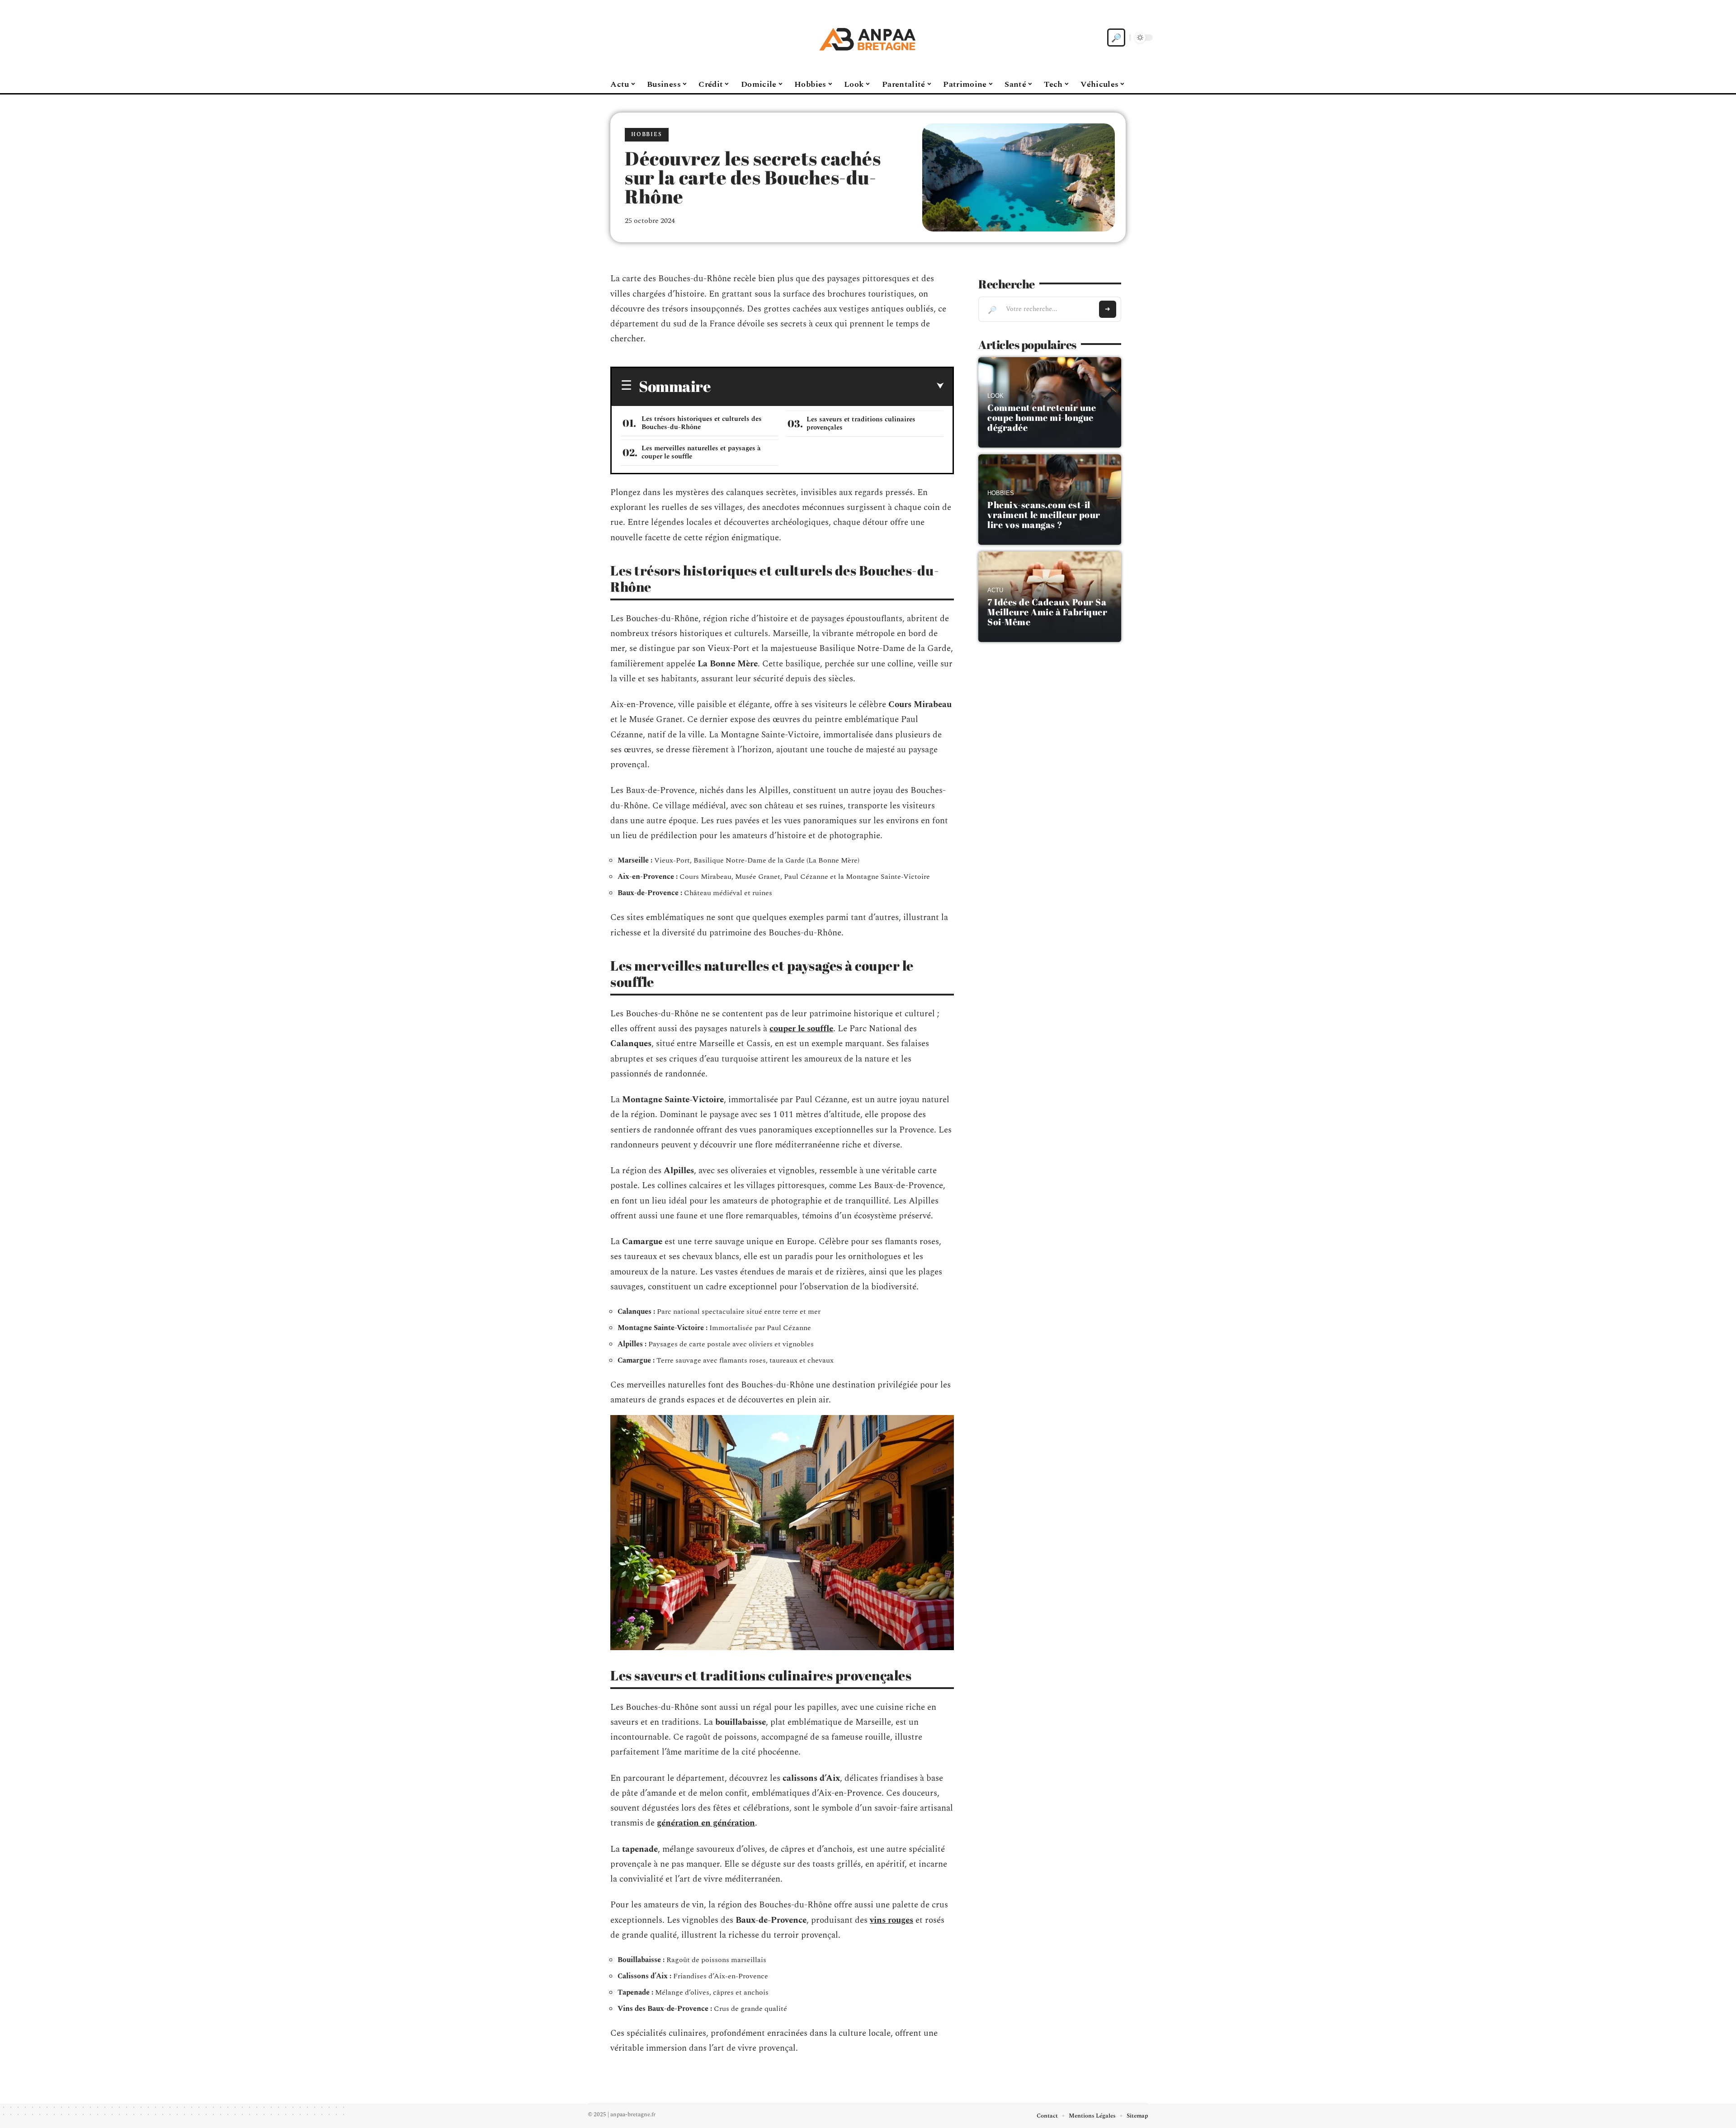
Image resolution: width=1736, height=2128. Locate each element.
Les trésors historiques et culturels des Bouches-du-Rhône (702, 423)
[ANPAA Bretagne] (868, 38)
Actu (995, 590)
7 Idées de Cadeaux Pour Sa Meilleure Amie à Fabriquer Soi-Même (1047, 612)
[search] (1116, 38)
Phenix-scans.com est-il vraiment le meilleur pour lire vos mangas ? (1044, 515)
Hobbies (647, 134)
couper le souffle (801, 1029)
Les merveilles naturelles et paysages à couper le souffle (701, 452)
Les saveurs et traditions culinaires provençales (861, 423)
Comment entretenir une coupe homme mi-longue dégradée (1042, 418)
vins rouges (892, 1920)
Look (995, 396)
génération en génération (706, 1823)
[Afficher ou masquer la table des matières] (827, 386)
